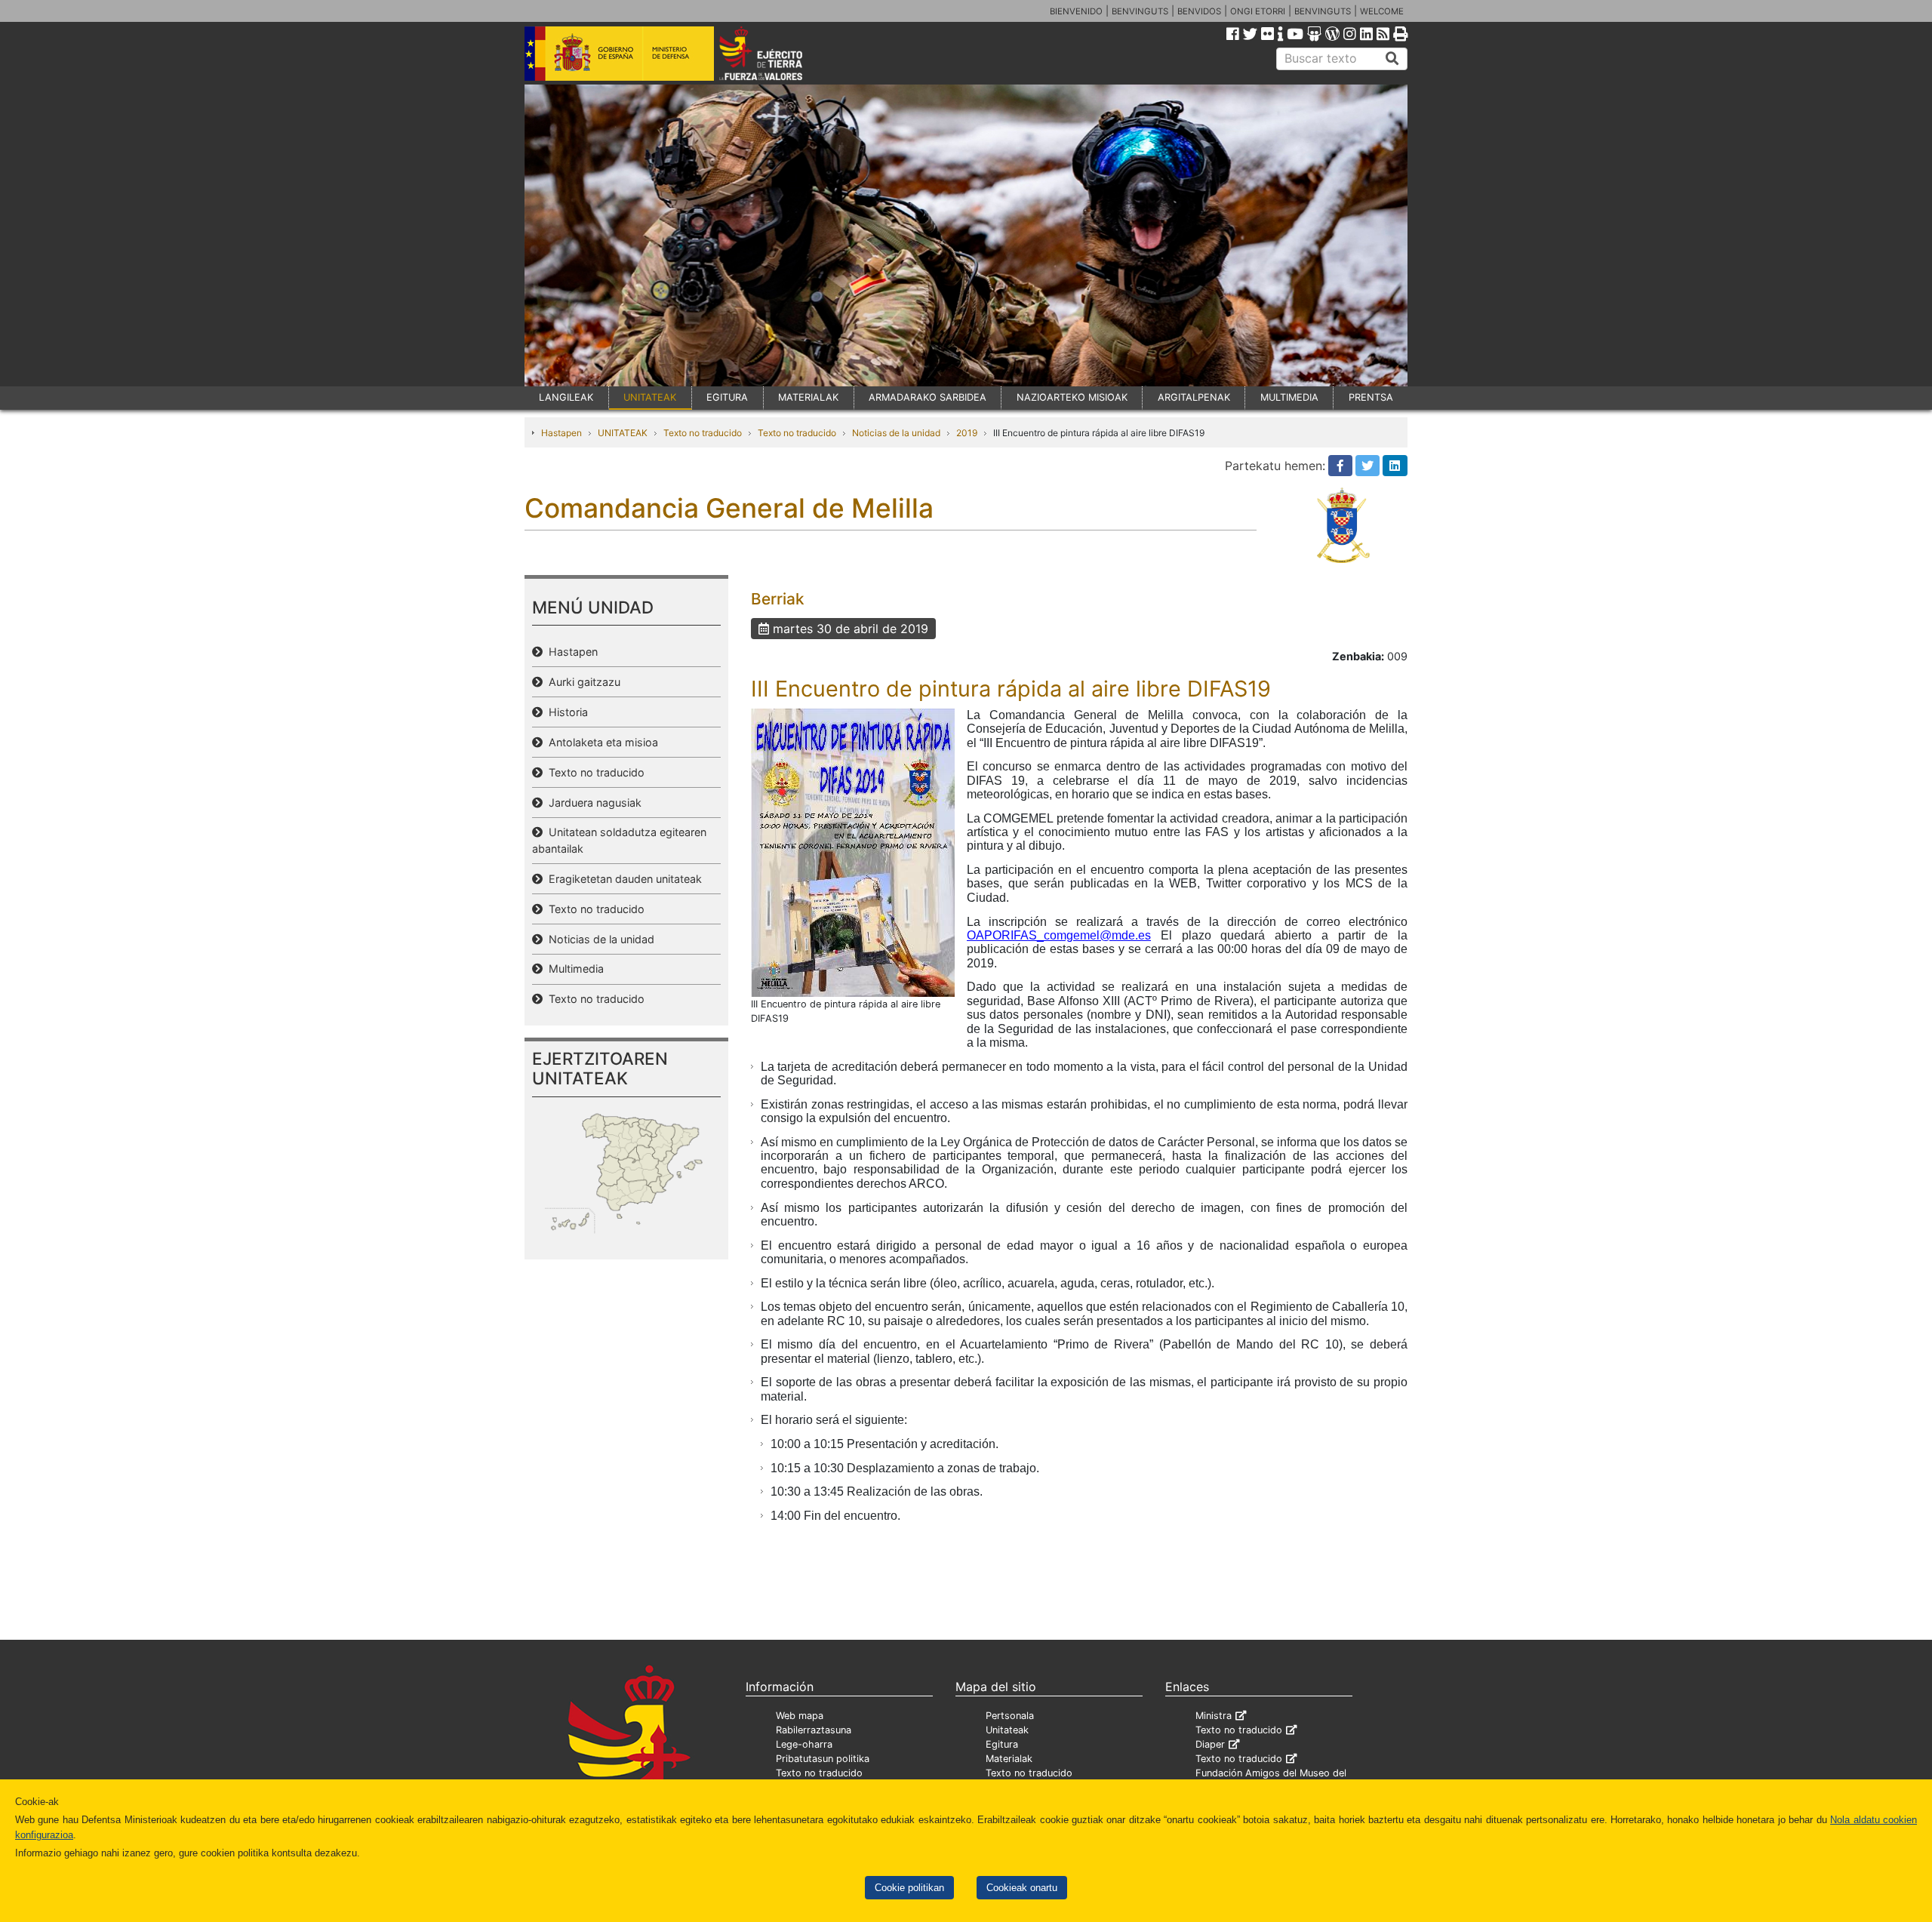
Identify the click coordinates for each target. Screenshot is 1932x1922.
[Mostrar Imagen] (853, 851)
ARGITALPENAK (1194, 397)
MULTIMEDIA (1289, 397)
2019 (967, 433)
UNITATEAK (650, 397)
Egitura (1002, 1744)
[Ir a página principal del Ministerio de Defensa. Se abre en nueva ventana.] (619, 52)
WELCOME (1382, 11)
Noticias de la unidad (896, 433)
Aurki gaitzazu (581, 682)
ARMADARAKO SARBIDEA (928, 397)
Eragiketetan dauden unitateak (622, 879)
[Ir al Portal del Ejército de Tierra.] (778, 52)
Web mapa (800, 1716)
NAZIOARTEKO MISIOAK (1072, 397)
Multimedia (573, 969)
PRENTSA (1371, 397)
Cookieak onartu (1022, 1888)
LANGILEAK (566, 397)
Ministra (1214, 1716)
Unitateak (1007, 1730)
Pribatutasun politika (823, 1759)
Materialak (1009, 1759)
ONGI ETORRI (1258, 11)
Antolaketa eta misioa (600, 742)
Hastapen (561, 433)
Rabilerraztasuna (814, 1730)
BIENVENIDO (1076, 11)
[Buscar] (1392, 59)
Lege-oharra (804, 1744)
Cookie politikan (909, 1888)
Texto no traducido (703, 433)
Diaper (1210, 1744)
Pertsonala (1010, 1716)
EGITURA (727, 397)
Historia (565, 712)
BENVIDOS (1199, 11)
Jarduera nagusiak (592, 803)
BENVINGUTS (1140, 11)
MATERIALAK (808, 397)
